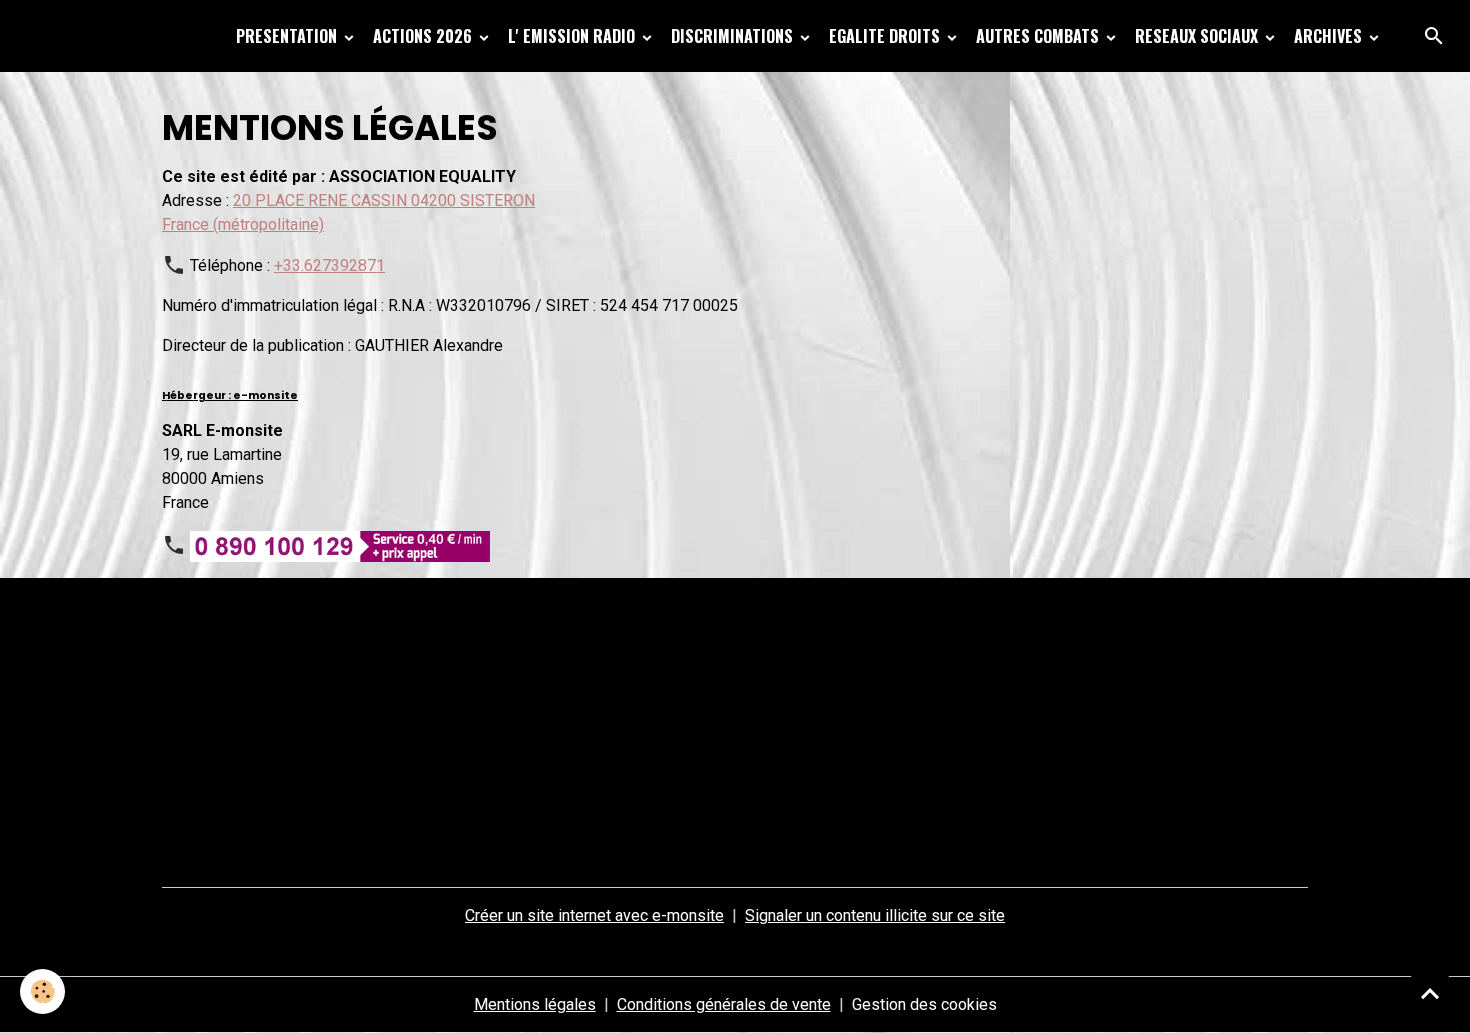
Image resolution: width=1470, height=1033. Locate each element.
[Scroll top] (1430, 993)
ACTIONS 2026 (424, 36)
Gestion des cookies (924, 1004)
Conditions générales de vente (724, 1004)
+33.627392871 (329, 265)
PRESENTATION (288, 36)
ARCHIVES (1330, 36)
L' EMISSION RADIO (573, 36)
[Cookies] (42, 991)
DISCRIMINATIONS (734, 36)
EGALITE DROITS (886, 36)
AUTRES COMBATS (1039, 36)
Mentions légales (535, 1004)
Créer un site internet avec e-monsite (594, 915)
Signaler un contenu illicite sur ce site (875, 915)
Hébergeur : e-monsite (230, 395)
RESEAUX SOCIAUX (1198, 36)
